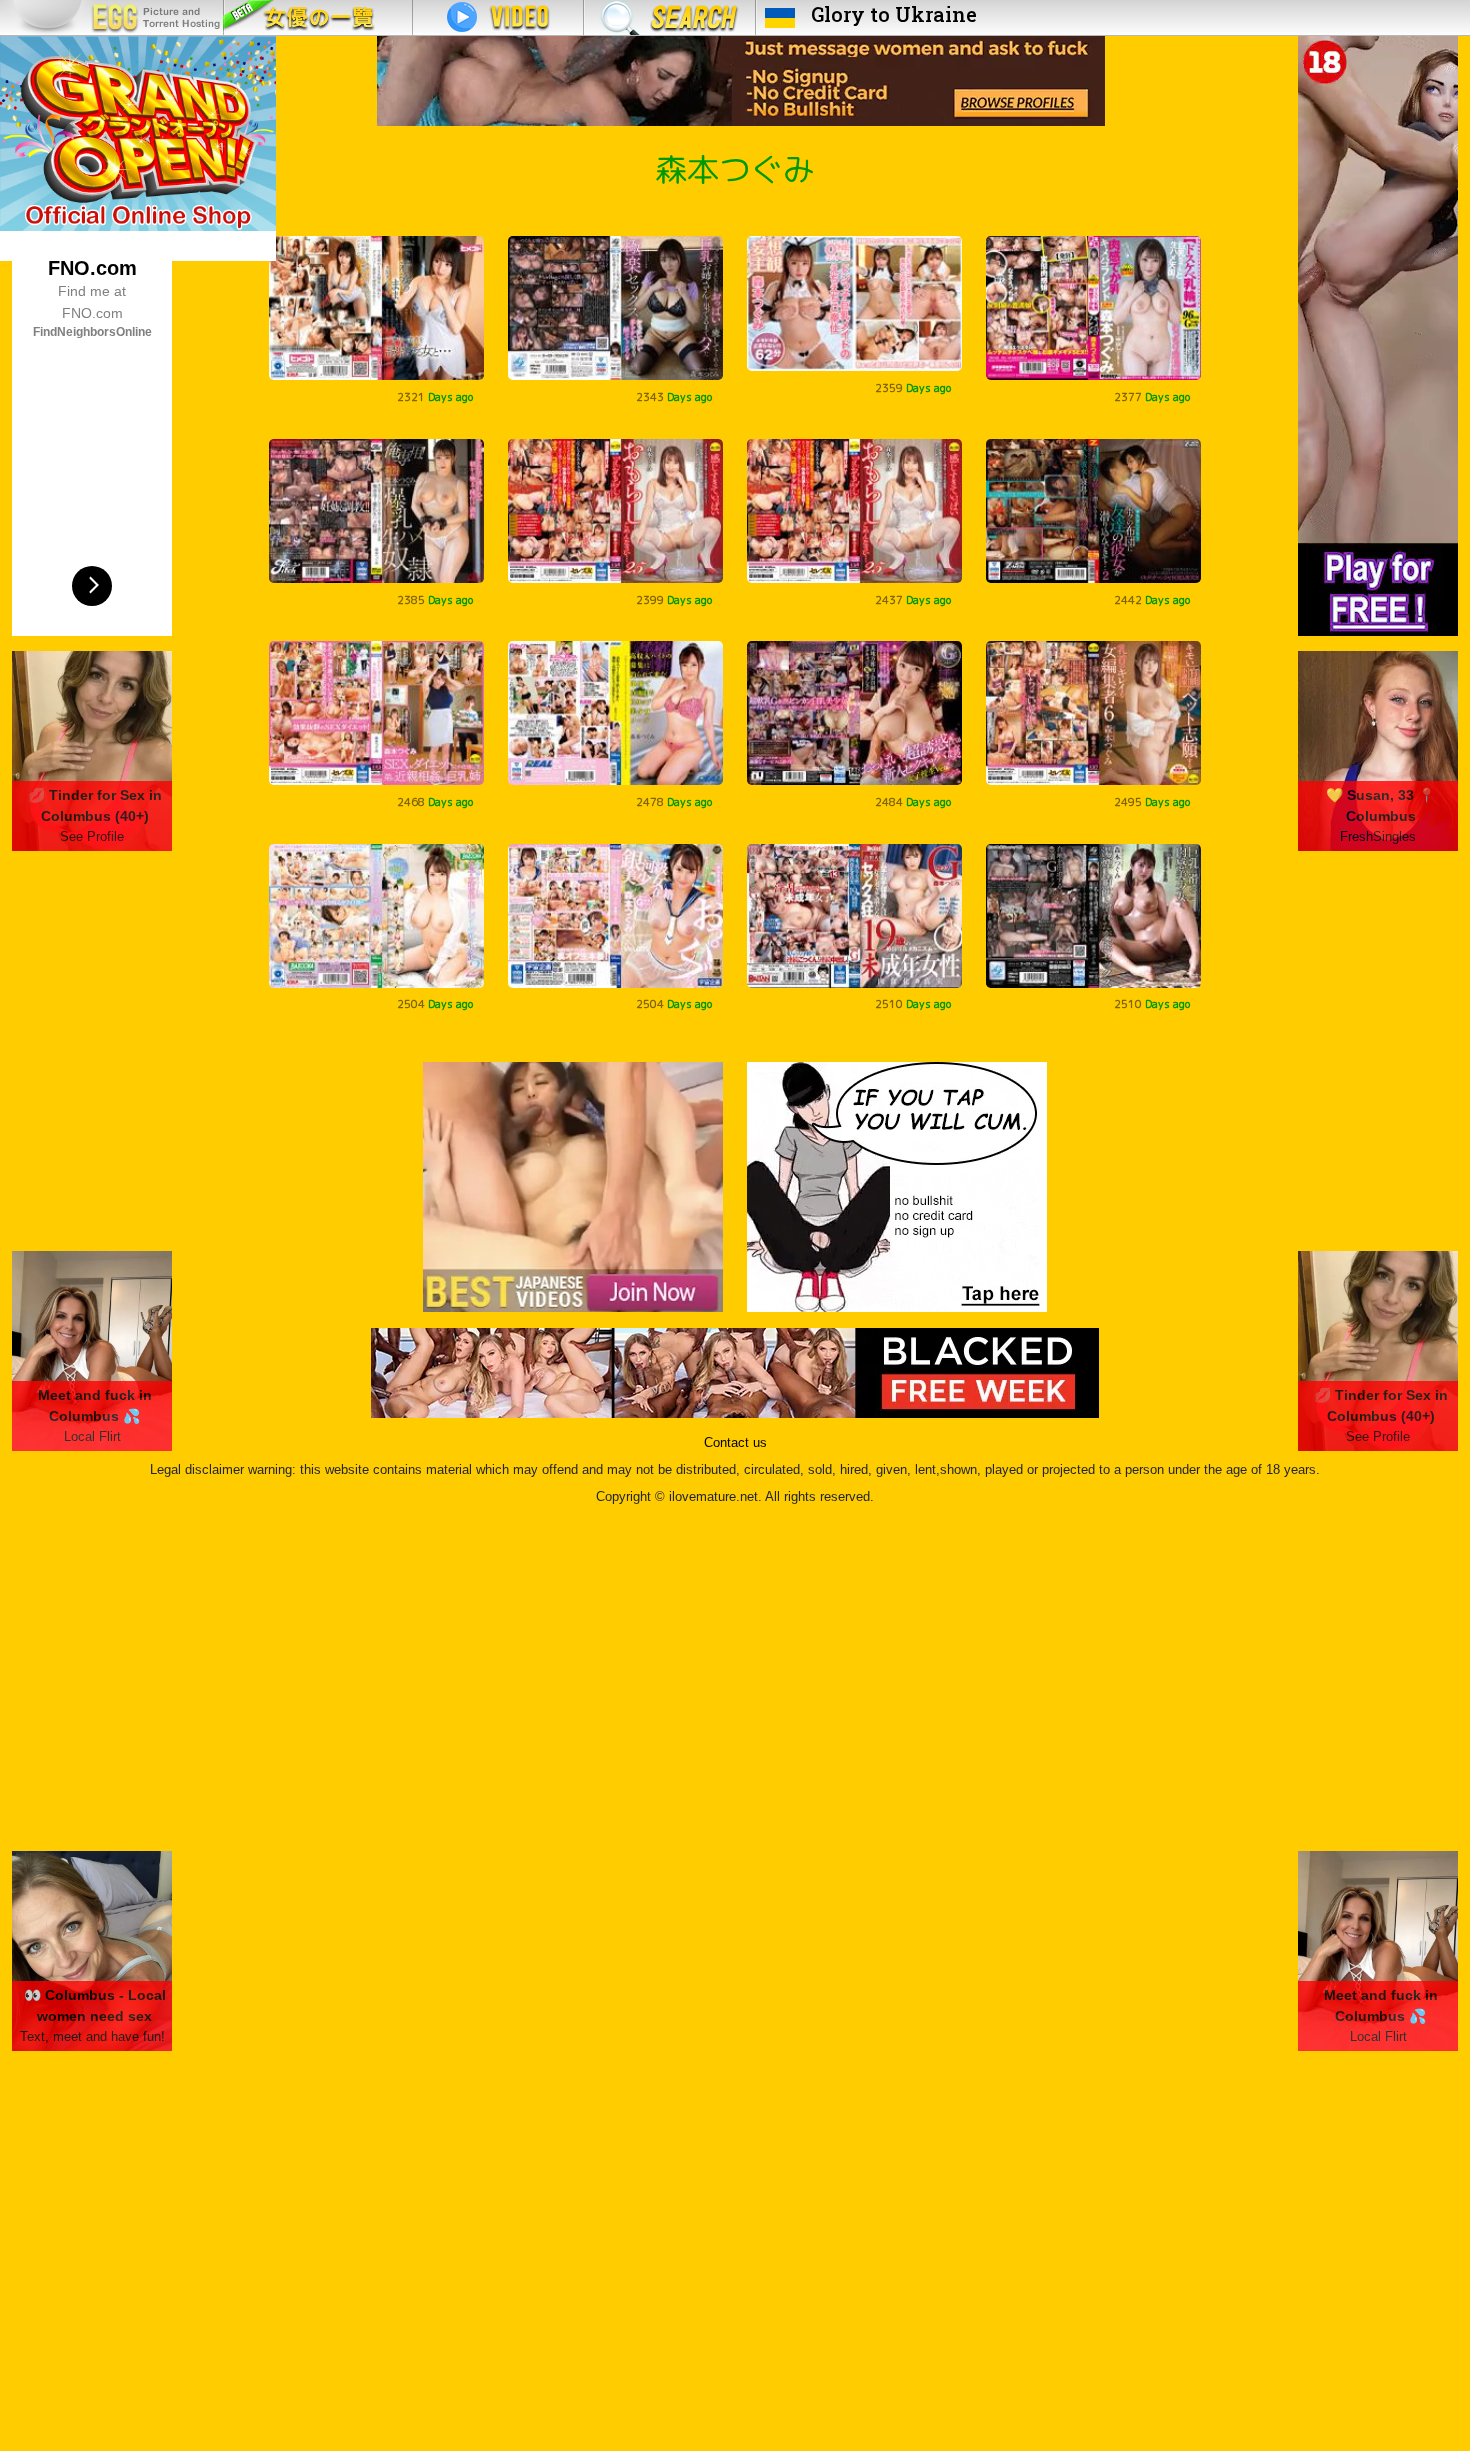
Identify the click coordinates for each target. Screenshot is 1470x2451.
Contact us (735, 1443)
